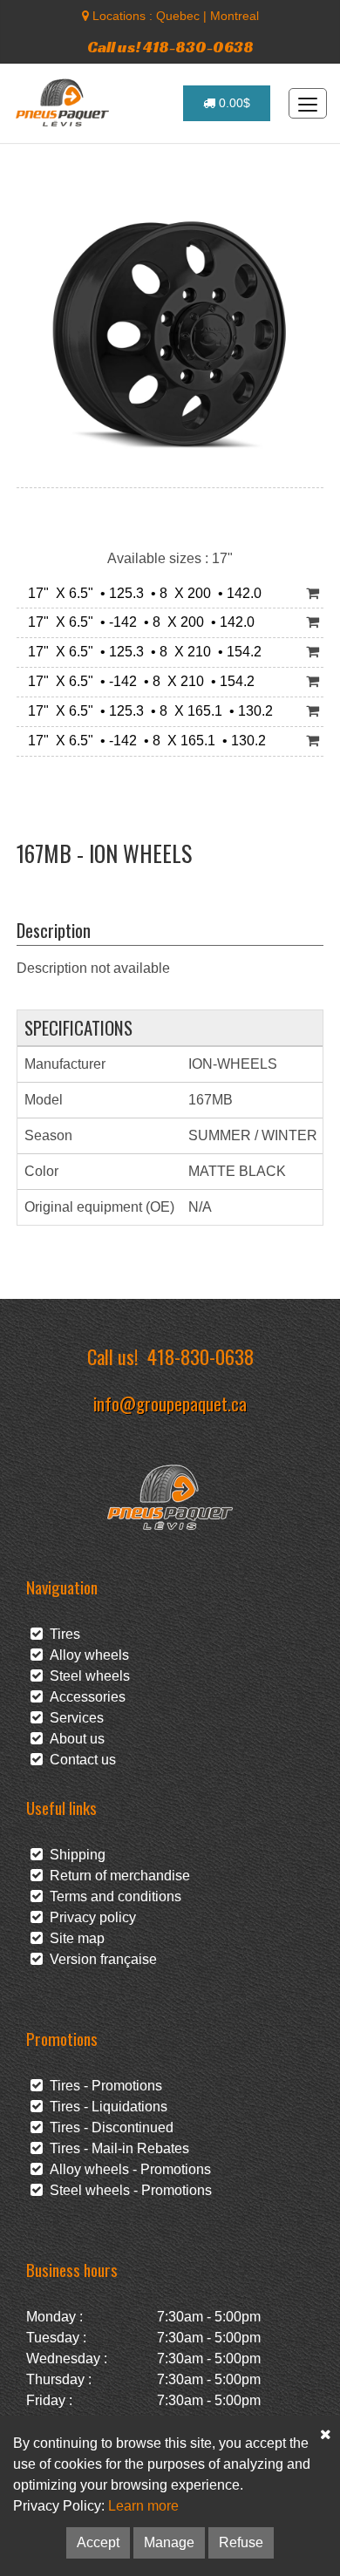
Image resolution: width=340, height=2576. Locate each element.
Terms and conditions (112, 1896)
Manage (169, 2542)
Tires (61, 1634)
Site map (74, 1938)
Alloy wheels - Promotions (127, 2169)
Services (73, 1718)
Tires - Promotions (102, 2086)
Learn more (143, 2506)
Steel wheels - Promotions (127, 2190)
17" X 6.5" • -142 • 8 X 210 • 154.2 (138, 681)
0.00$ (233, 103)
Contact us (79, 1760)
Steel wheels (86, 1676)
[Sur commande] (313, 594)
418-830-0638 (201, 1356)
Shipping (74, 1855)
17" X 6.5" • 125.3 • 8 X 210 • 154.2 (141, 652)
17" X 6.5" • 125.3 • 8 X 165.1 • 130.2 (147, 711)
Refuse (241, 2542)
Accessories (84, 1697)
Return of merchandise (116, 1876)
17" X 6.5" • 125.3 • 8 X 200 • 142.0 (141, 593)
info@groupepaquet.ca (170, 1403)
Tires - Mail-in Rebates (116, 2148)
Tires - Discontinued (108, 2127)
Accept (98, 2542)
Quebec (178, 16)
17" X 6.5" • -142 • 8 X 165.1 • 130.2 (143, 741)
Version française (100, 1959)
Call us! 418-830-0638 (170, 47)
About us (74, 1739)
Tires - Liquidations (105, 2107)
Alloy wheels (86, 1655)
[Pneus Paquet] (64, 103)
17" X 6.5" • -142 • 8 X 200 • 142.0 (138, 622)
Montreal (235, 16)
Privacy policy (89, 1917)
